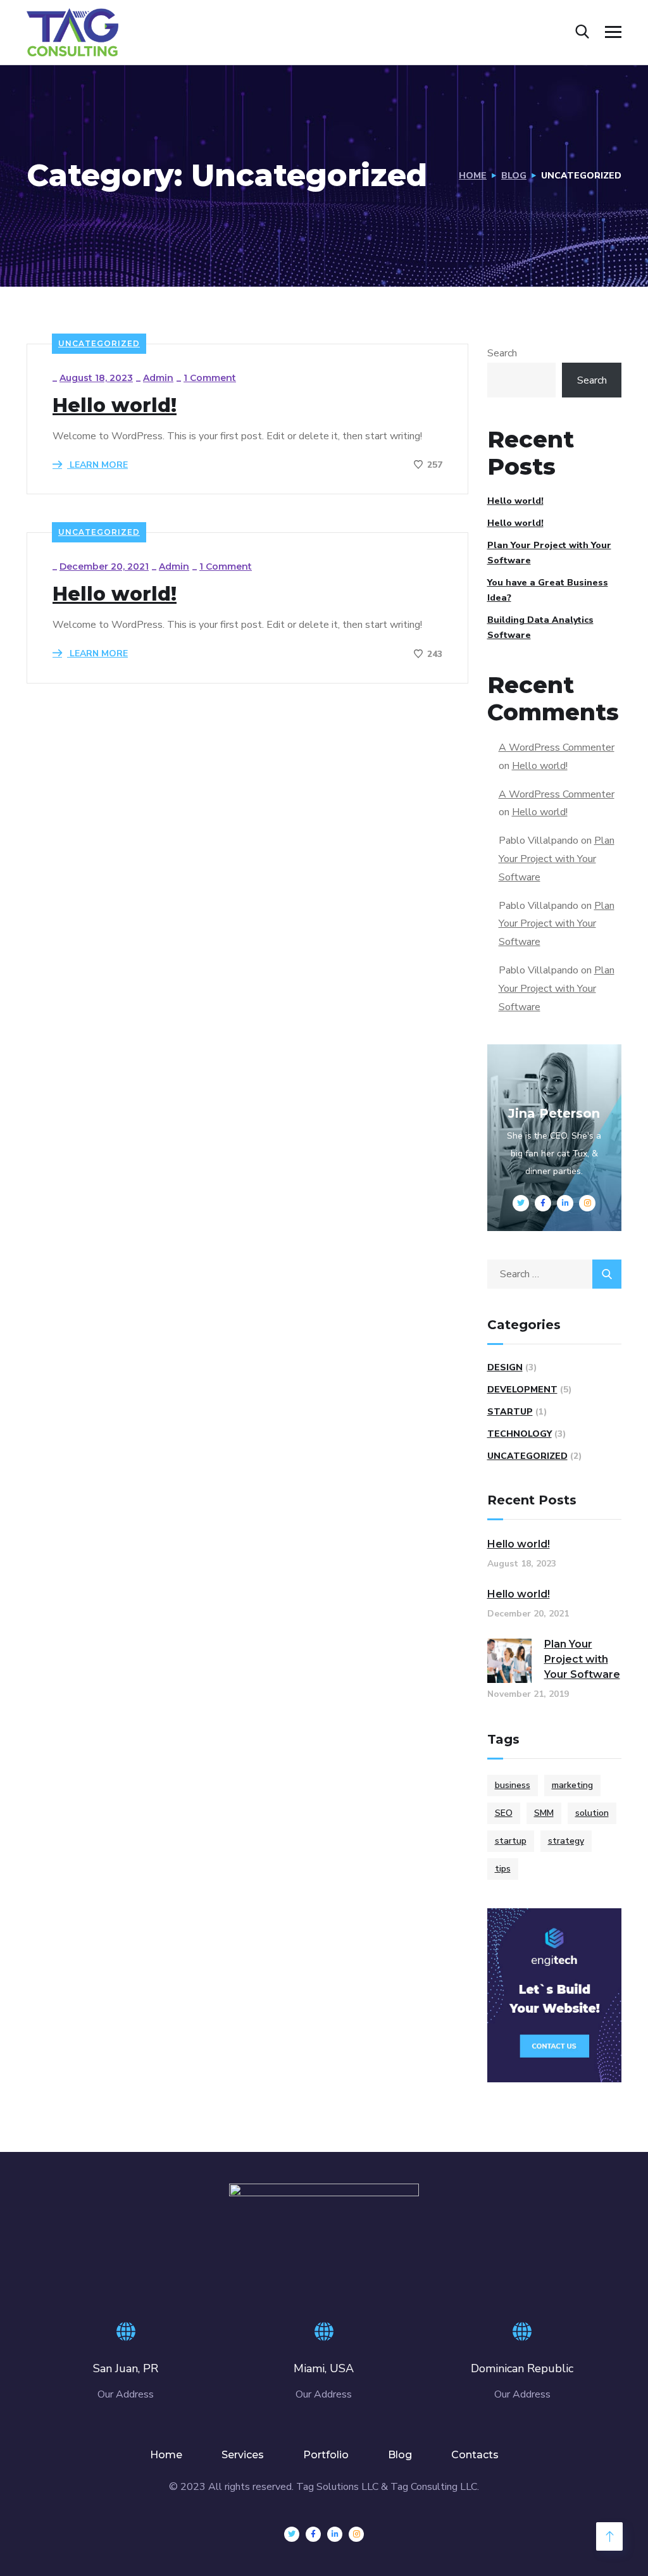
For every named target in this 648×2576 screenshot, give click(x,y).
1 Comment (210, 378)
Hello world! (115, 406)
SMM (544, 1813)
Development (522, 1390)
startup (511, 1841)
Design (505, 1367)
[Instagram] (356, 2534)
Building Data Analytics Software (540, 628)
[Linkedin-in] (335, 2534)
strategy (566, 1841)
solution (592, 1813)
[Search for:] (555, 1274)
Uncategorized (99, 343)
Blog (514, 176)
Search (502, 353)
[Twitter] (292, 2534)
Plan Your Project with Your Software (549, 553)
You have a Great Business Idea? (548, 590)
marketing (572, 1785)
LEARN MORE (97, 465)
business (513, 1785)
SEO (504, 1813)
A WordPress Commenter (557, 747)
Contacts (475, 2455)
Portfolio (326, 2455)
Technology (520, 1434)
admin (158, 378)
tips (503, 1869)
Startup (510, 1412)
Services (243, 2455)
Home (473, 176)
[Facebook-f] (313, 2534)
